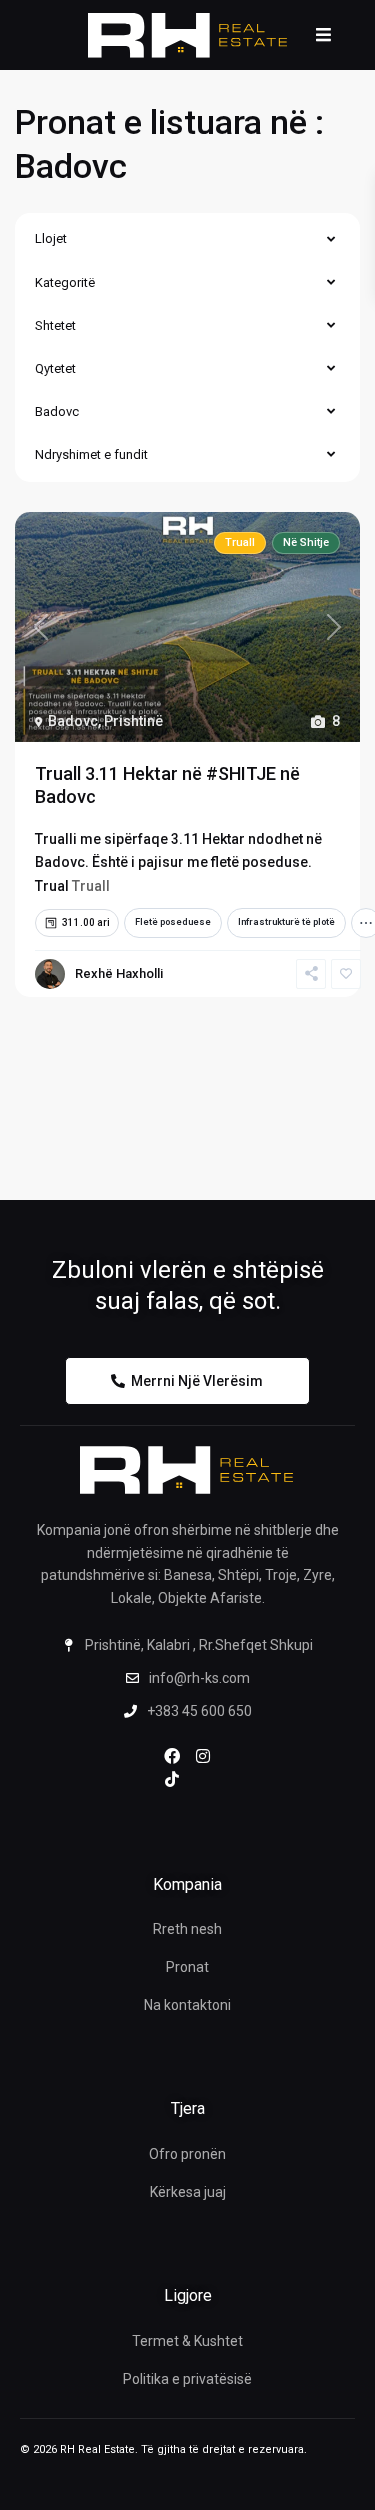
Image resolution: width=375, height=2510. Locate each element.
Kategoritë (65, 282)
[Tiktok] (172, 1779)
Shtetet (55, 325)
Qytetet (55, 368)
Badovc (57, 411)
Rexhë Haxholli (119, 973)
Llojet (51, 238)
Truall (91, 886)
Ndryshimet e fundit (91, 454)
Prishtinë (133, 721)
